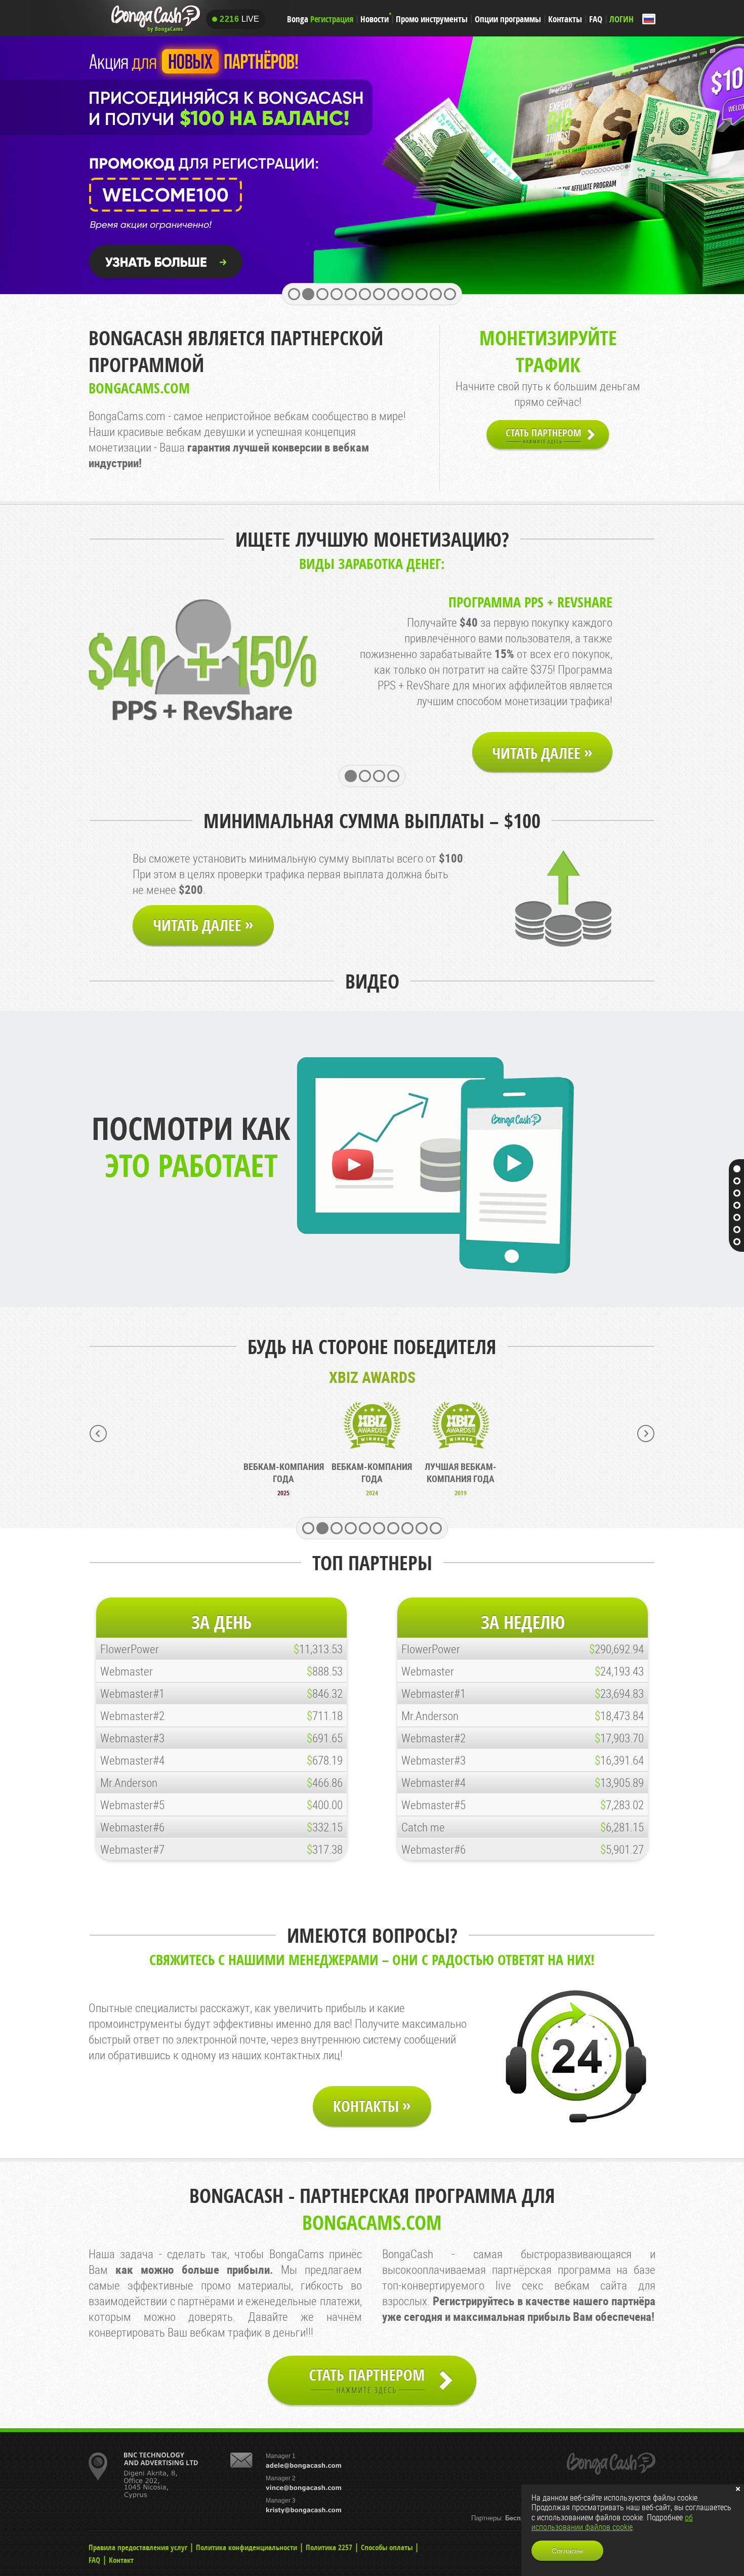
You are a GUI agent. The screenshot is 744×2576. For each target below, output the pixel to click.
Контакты (565, 19)
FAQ (596, 19)
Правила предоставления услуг (138, 2547)
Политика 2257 (329, 2547)
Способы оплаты (387, 2547)
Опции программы (508, 19)
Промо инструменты (432, 19)
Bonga (320, 19)
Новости (375, 19)
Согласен (567, 2551)
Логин (622, 19)
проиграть (352, 1165)
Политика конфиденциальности (246, 2547)
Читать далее (542, 752)
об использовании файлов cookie (612, 2522)
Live (239, 19)
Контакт (121, 2560)
